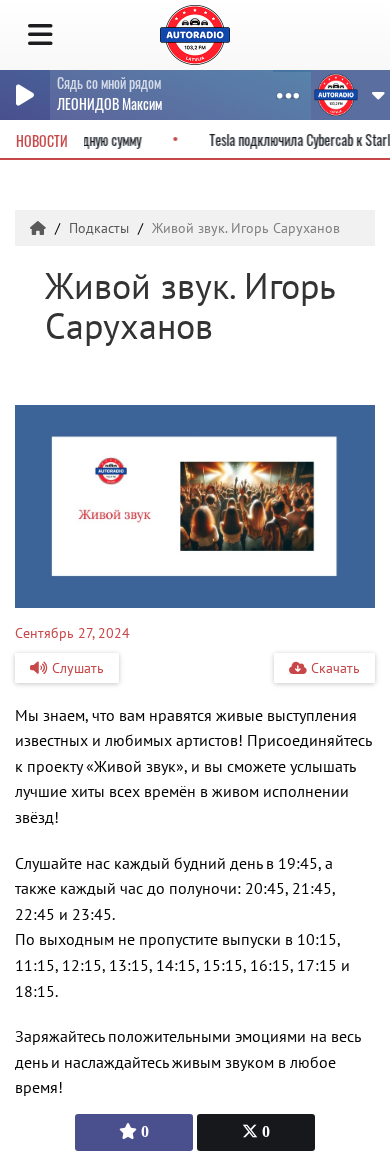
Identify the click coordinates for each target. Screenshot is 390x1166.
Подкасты (101, 228)
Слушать (76, 668)
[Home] (40, 228)
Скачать (333, 668)
